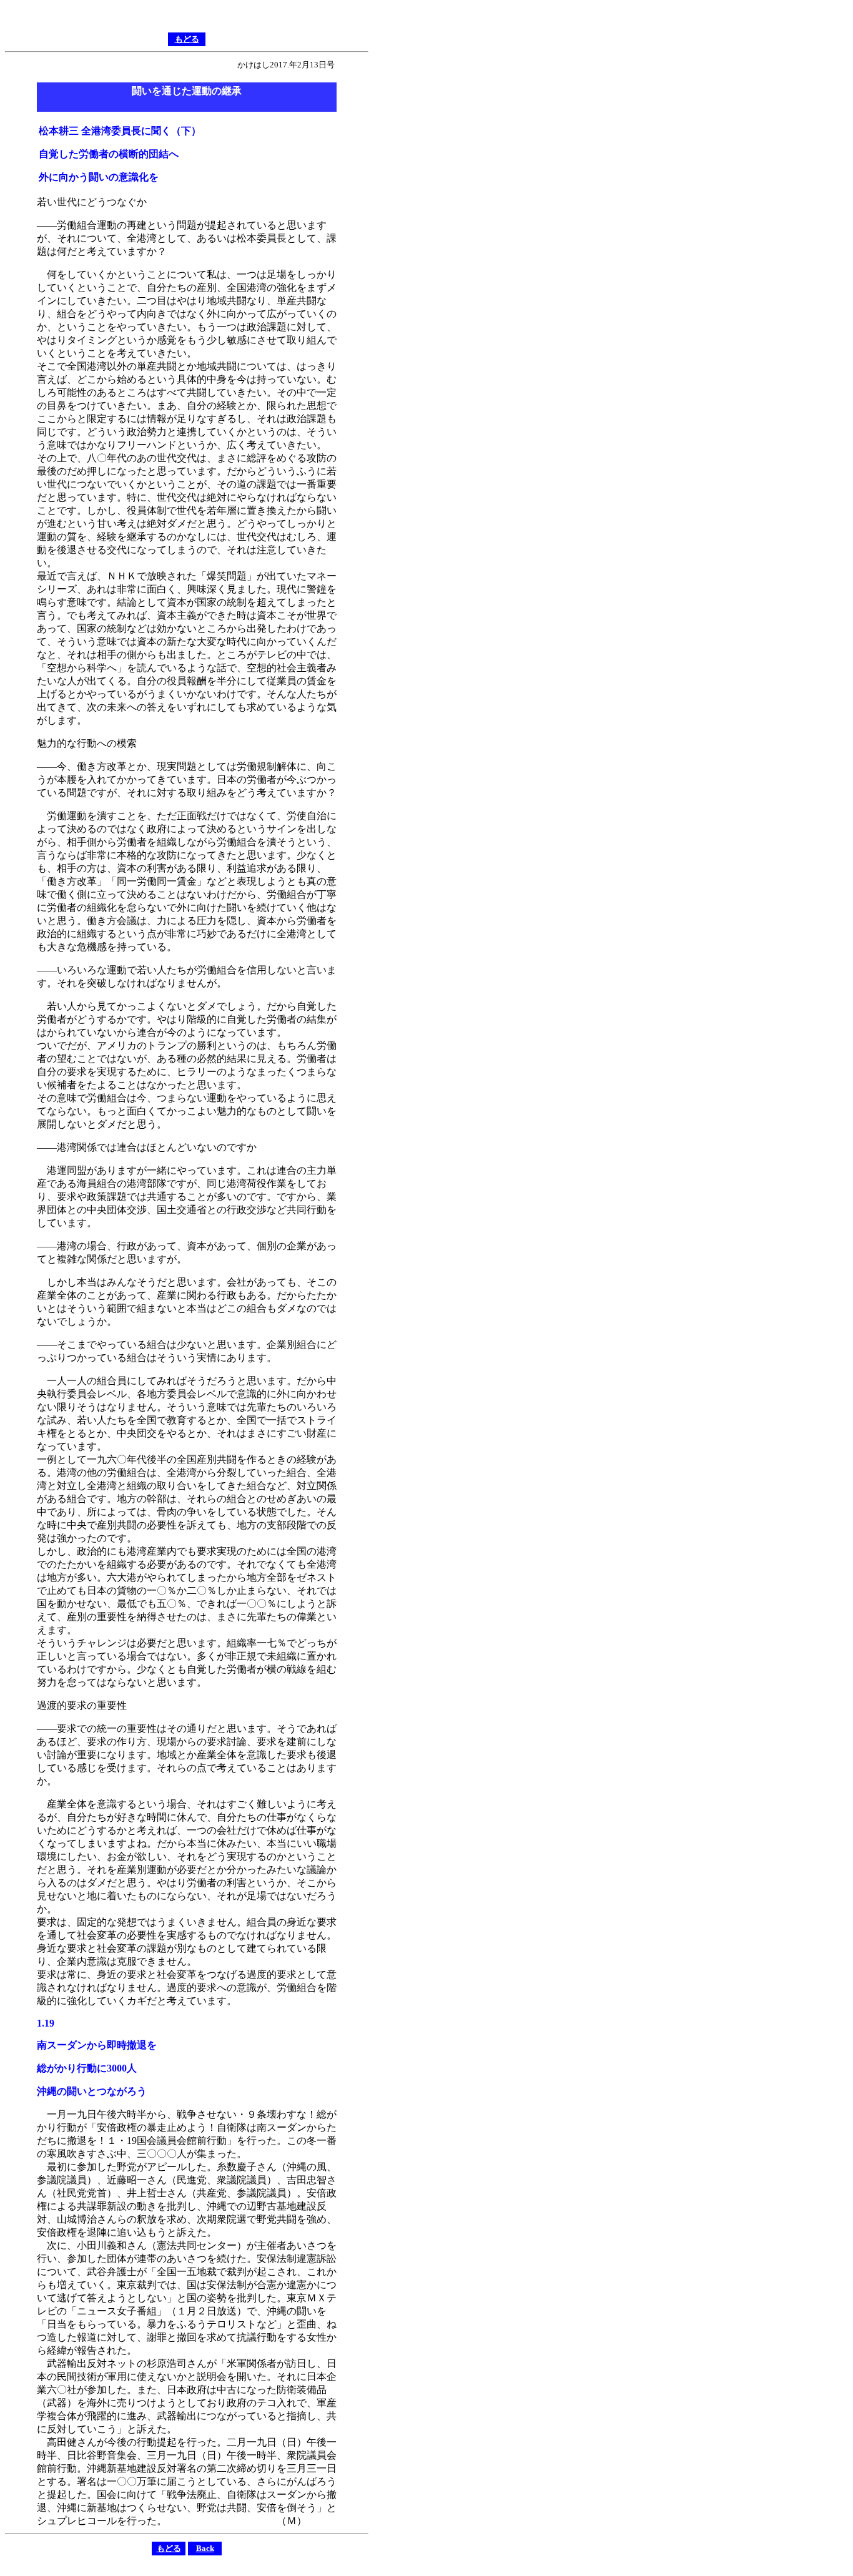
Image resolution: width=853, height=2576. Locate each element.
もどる (187, 39)
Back (205, 2548)
